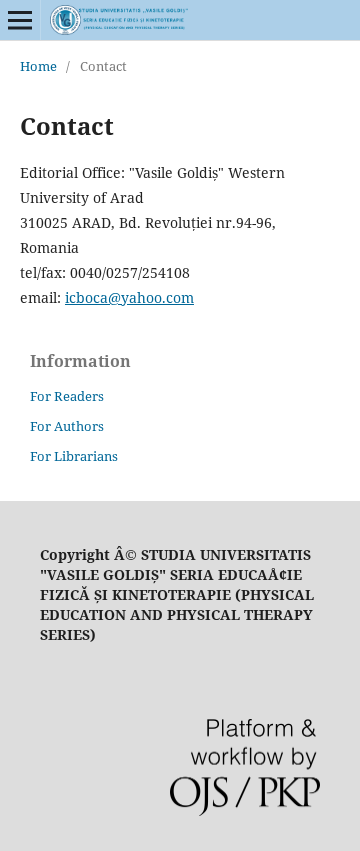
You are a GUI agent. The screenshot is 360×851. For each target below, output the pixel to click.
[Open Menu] (20, 20)
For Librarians (74, 456)
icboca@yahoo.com (129, 297)
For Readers (67, 396)
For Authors (67, 426)
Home (38, 66)
